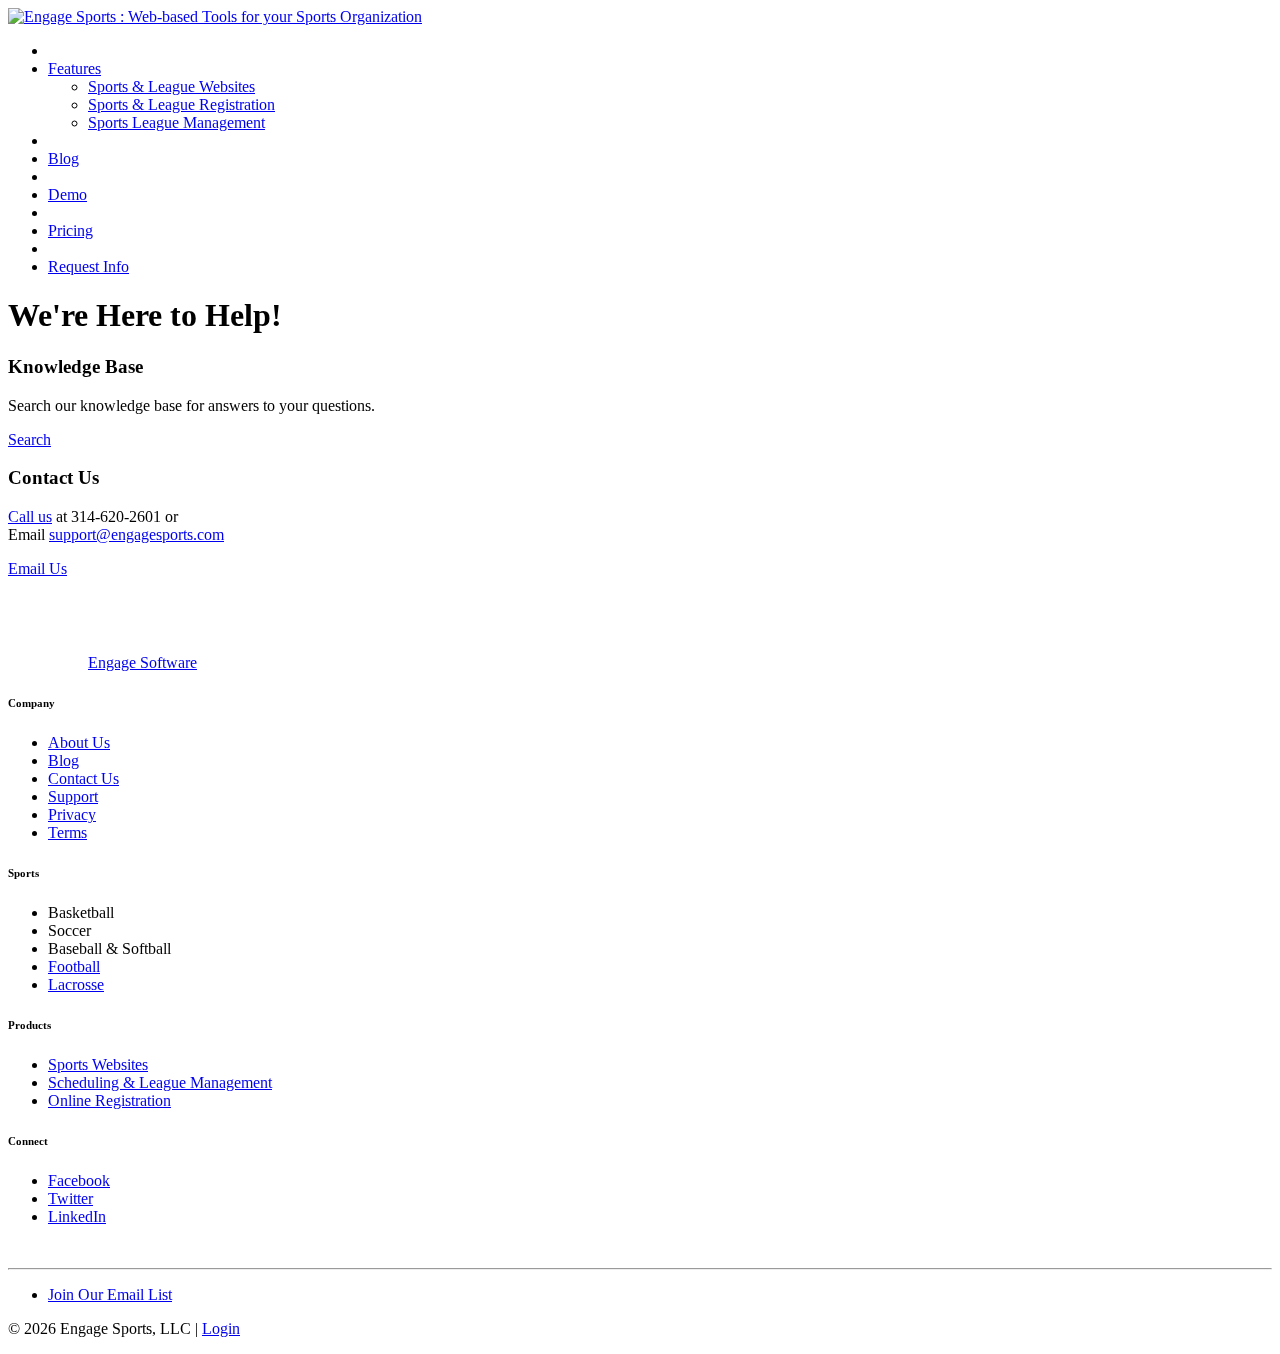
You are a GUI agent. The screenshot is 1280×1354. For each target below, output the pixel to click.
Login (221, 1328)
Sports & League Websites (171, 86)
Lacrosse (76, 984)
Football (74, 966)
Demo (67, 194)
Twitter (70, 1198)
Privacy (72, 814)
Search (29, 439)
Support (73, 796)
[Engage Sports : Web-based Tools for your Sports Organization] (215, 16)
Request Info (88, 266)
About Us (79, 742)
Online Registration (109, 1100)
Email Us (37, 568)
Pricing (70, 230)
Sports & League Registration (181, 104)
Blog (63, 158)
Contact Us (83, 778)
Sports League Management (176, 122)
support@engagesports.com (136, 534)
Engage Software (142, 662)
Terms (67, 832)
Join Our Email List (110, 1294)
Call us (30, 516)
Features (74, 68)
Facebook (79, 1180)
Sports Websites (98, 1064)
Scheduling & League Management (160, 1082)
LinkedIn (77, 1216)
